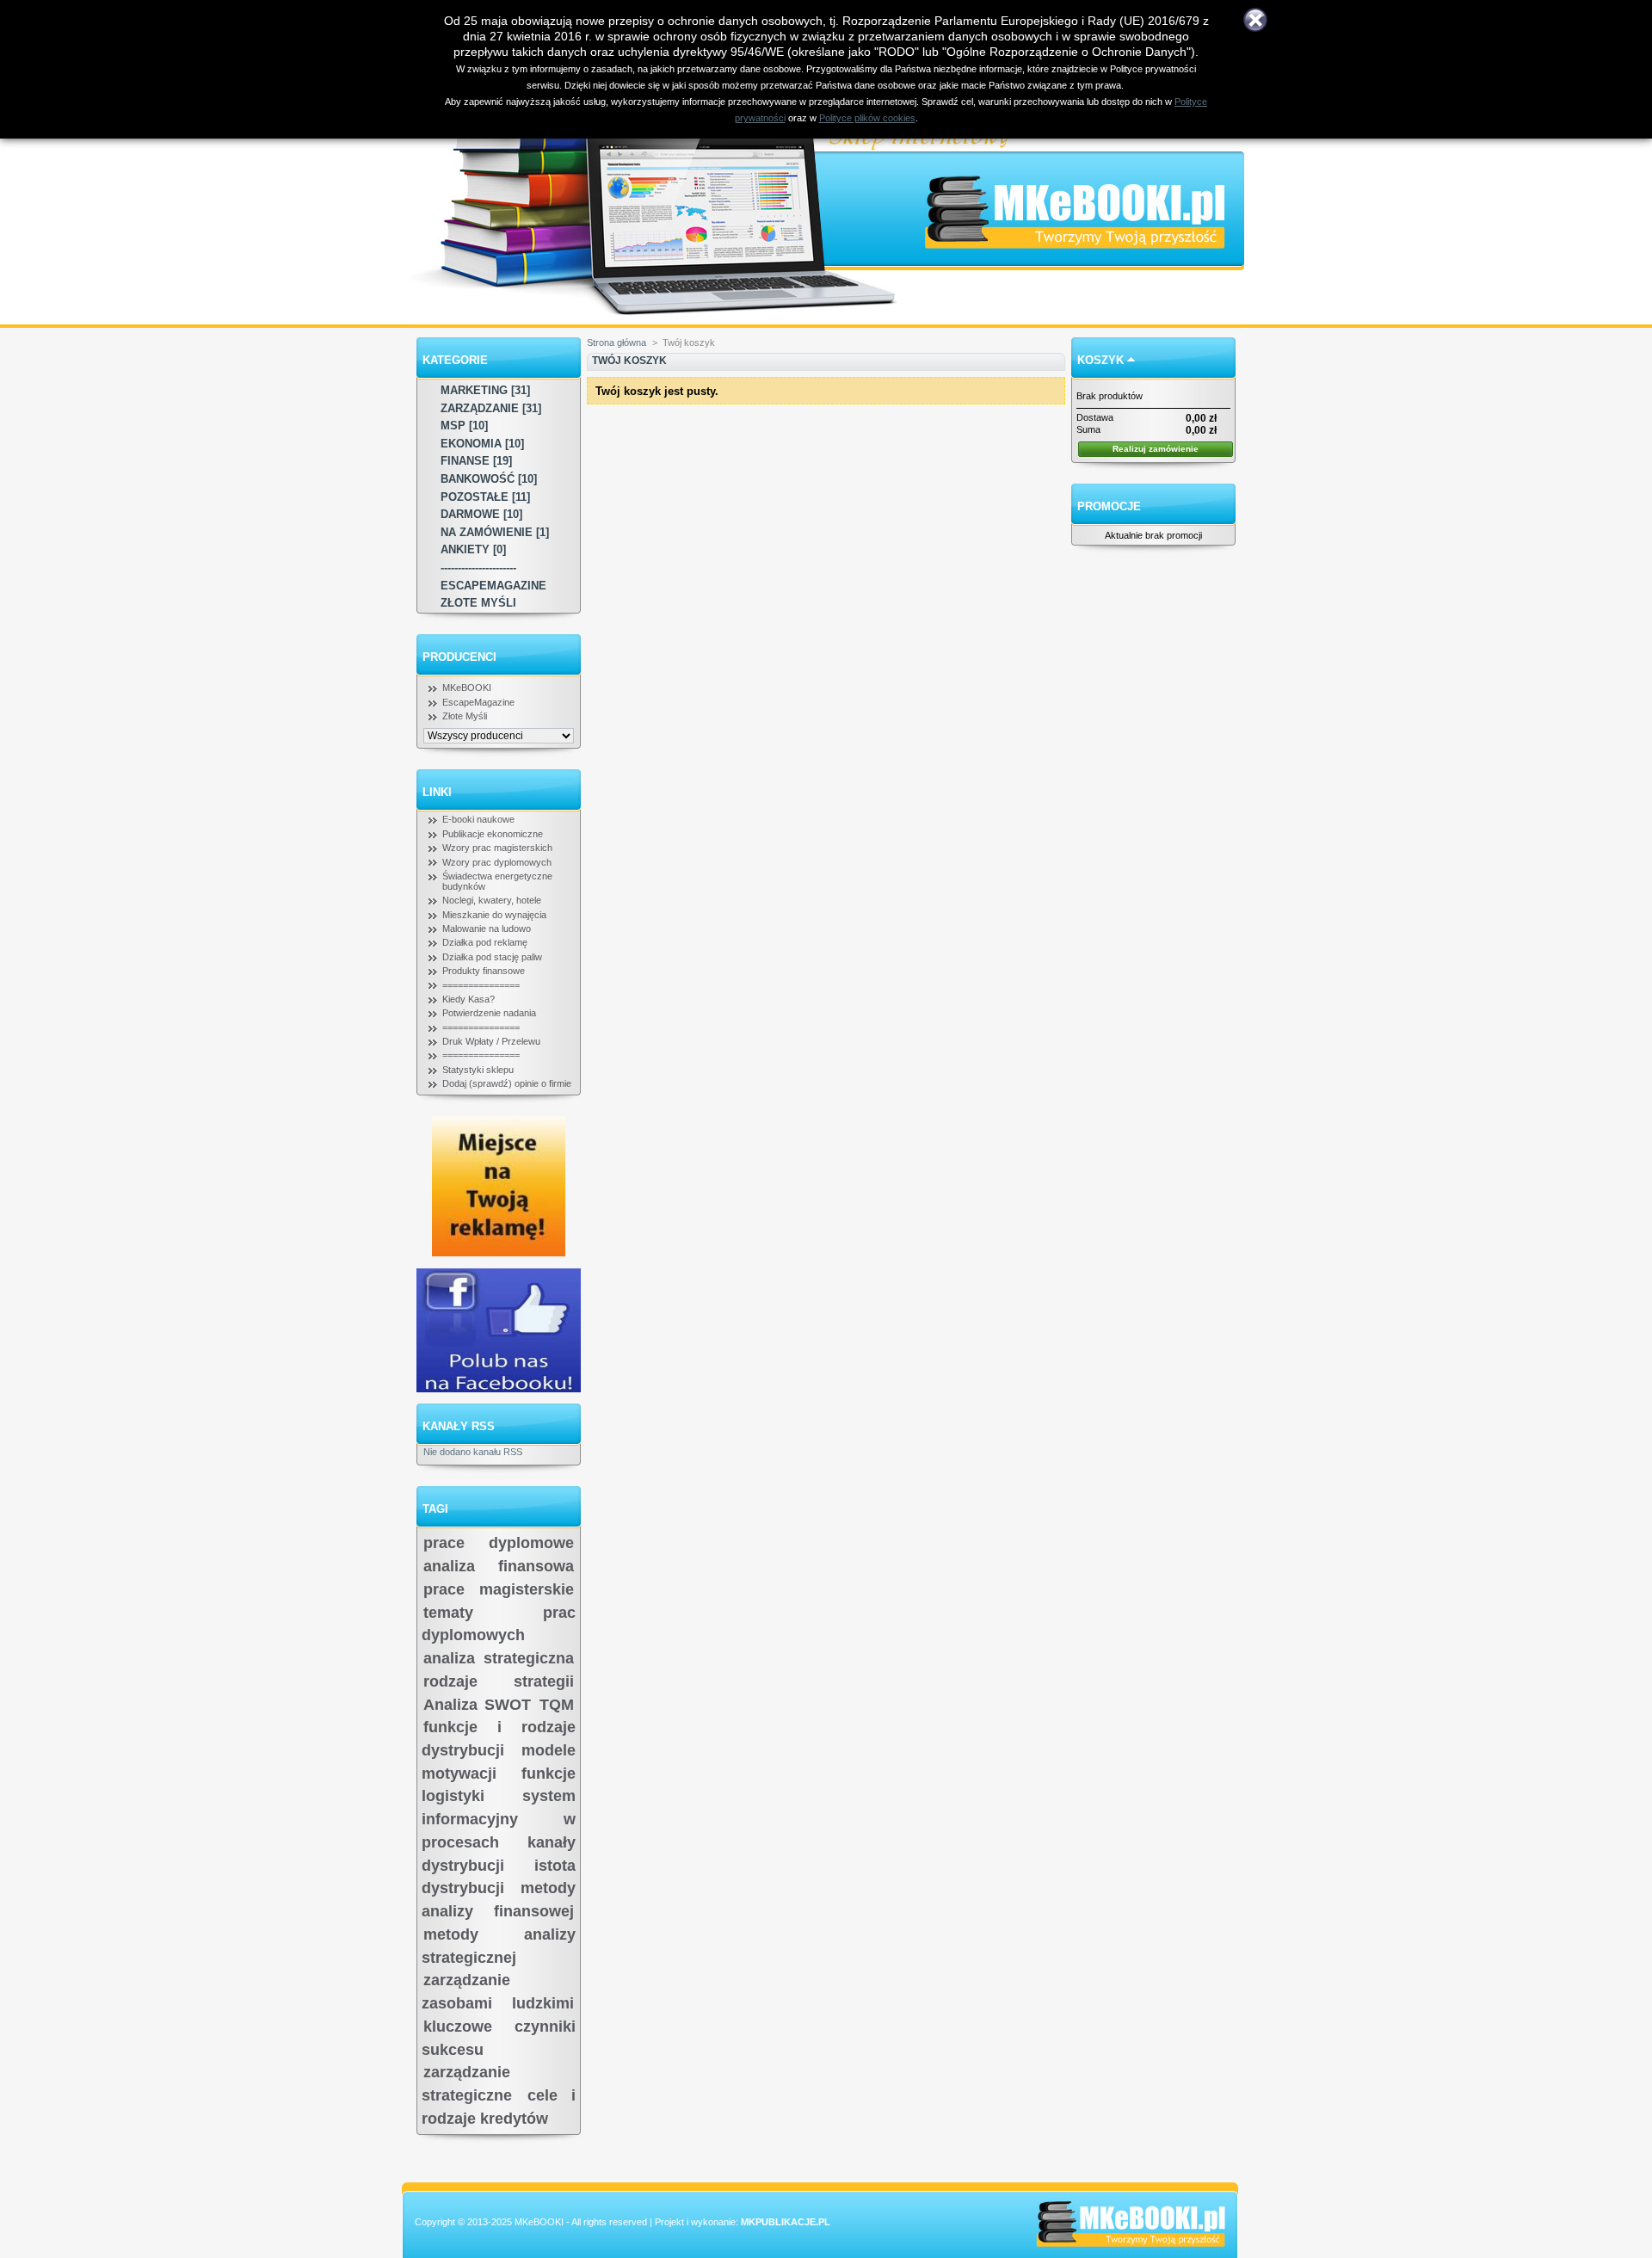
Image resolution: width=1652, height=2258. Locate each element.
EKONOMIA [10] (482, 444)
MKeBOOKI (467, 688)
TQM (557, 1705)
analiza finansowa (499, 1566)
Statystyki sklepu (478, 1070)
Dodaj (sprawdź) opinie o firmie (507, 1083)
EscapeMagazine (478, 702)
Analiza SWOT (477, 1705)
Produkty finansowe (484, 971)
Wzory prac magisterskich (497, 848)
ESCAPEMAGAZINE (493, 586)
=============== (481, 985)
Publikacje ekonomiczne (493, 834)
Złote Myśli (465, 716)
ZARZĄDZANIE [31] (491, 408)
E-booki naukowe (478, 819)
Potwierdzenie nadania (489, 1013)
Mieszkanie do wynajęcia (494, 915)
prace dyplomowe (499, 1543)
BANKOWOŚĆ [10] (489, 479)
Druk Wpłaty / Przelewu (491, 1041)
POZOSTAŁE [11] (485, 497)
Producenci (459, 657)
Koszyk (1100, 360)
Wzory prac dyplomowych (497, 862)
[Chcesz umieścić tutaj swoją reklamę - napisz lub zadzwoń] (499, 1253)
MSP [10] (464, 426)
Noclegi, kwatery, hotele (492, 900)
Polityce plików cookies (867, 118)
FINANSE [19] (476, 461)
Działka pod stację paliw (492, 957)
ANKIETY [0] (473, 549)
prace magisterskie (499, 1589)
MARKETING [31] (485, 390)
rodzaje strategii (499, 1681)
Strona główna (616, 342)
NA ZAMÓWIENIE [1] (495, 532)
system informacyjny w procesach (499, 1819)
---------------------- (478, 568)
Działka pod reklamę (485, 942)
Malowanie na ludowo (487, 928)
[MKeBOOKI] (1091, 166)
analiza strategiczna (499, 1658)
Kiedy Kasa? (468, 999)
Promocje (1109, 506)
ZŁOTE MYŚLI (478, 603)
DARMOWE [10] (481, 514)
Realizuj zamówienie (1156, 449)
